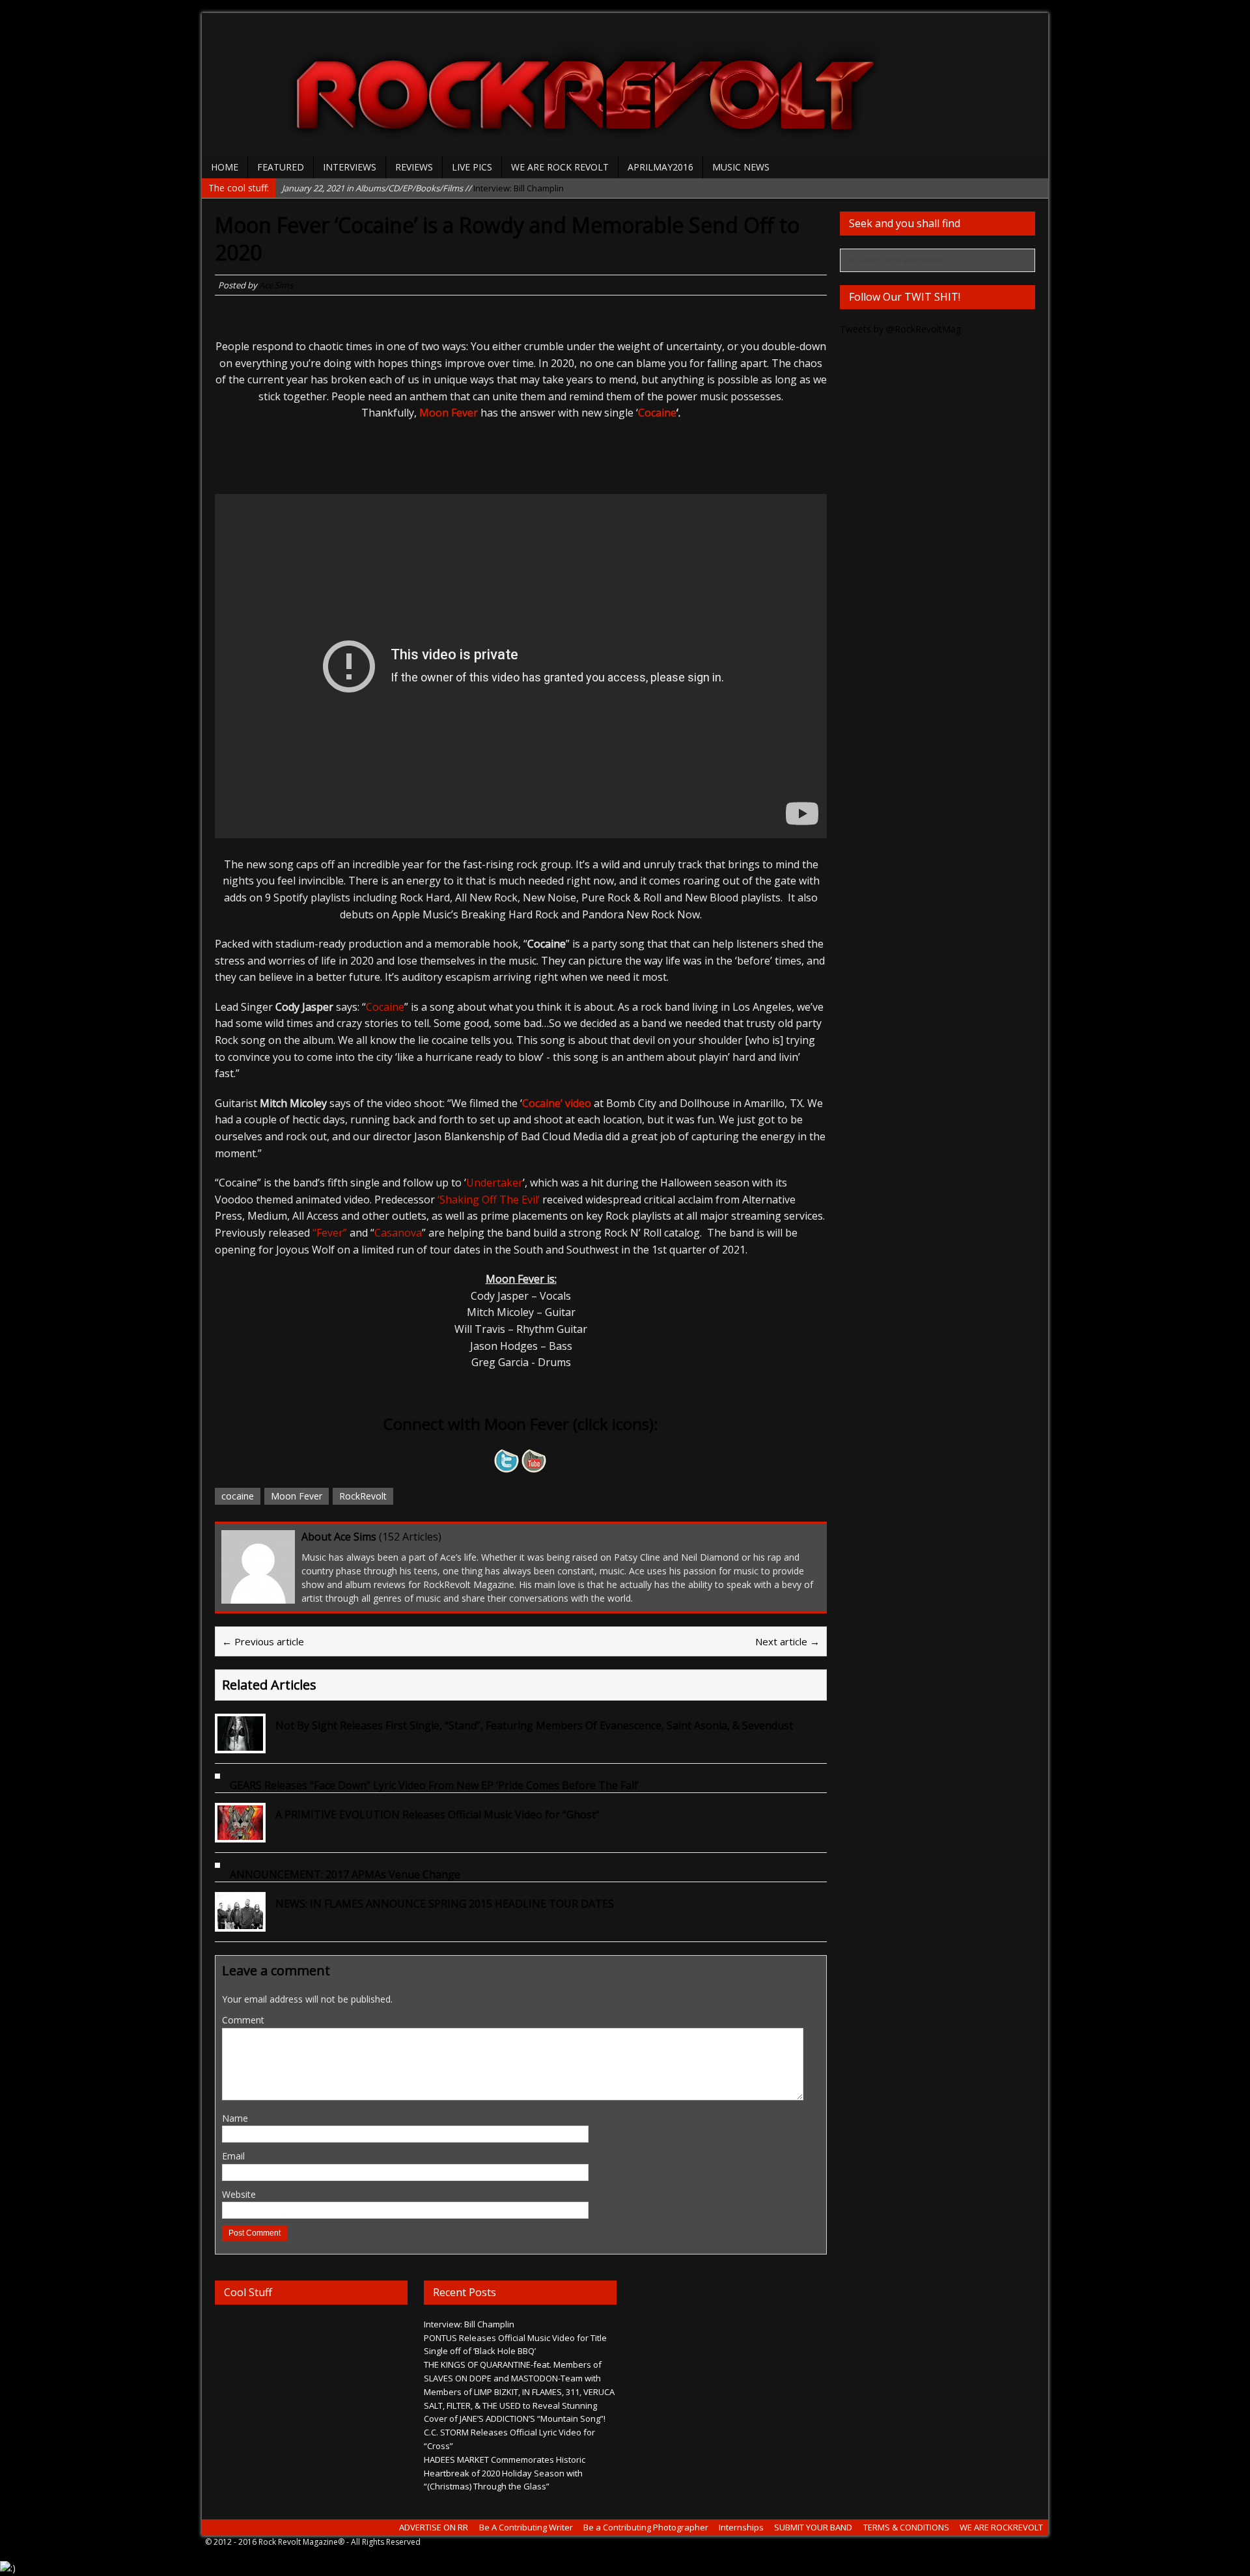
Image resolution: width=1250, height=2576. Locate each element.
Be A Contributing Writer (526, 2527)
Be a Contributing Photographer (646, 2527)
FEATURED (281, 167)
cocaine (238, 1496)
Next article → (787, 1641)
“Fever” (330, 1233)
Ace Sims (276, 285)
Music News (741, 167)
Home (225, 167)
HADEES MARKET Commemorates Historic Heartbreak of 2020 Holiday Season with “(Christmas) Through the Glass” (505, 2473)
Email (233, 2156)
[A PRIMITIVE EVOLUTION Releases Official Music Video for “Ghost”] (240, 1832)
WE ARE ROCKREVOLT (1001, 2527)
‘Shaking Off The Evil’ (489, 1199)
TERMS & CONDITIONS (906, 2527)
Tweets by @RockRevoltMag (900, 329)
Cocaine (385, 1007)
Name (235, 2118)
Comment (243, 2020)
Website (239, 2194)
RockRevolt (363, 1496)
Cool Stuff (248, 2292)
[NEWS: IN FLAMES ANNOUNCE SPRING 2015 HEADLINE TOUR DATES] (240, 1921)
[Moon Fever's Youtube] (535, 1464)
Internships (741, 2527)
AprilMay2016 (660, 167)
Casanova (398, 1233)
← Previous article (263, 1641)
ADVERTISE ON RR (434, 2527)
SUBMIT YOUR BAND (813, 2527)
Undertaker (494, 1183)
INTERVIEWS (350, 167)
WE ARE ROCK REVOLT (560, 167)
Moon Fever (449, 413)
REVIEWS (414, 167)
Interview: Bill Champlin (423, 187)
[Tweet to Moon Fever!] (507, 1464)
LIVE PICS (472, 167)
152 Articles (410, 1537)
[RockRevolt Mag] (625, 85)
